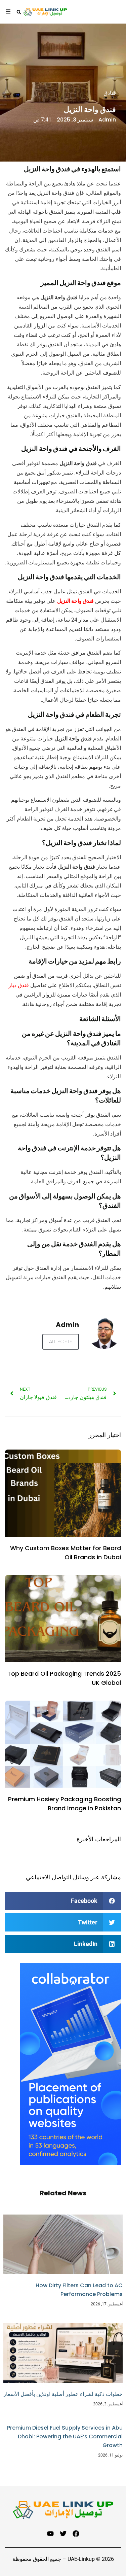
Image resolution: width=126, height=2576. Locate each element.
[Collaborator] (71, 2163)
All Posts (61, 1341)
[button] (63, 1901)
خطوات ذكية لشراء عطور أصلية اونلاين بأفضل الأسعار (63, 2394)
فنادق (110, 93)
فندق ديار (19, 985)
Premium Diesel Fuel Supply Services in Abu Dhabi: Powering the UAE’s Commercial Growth (65, 2436)
